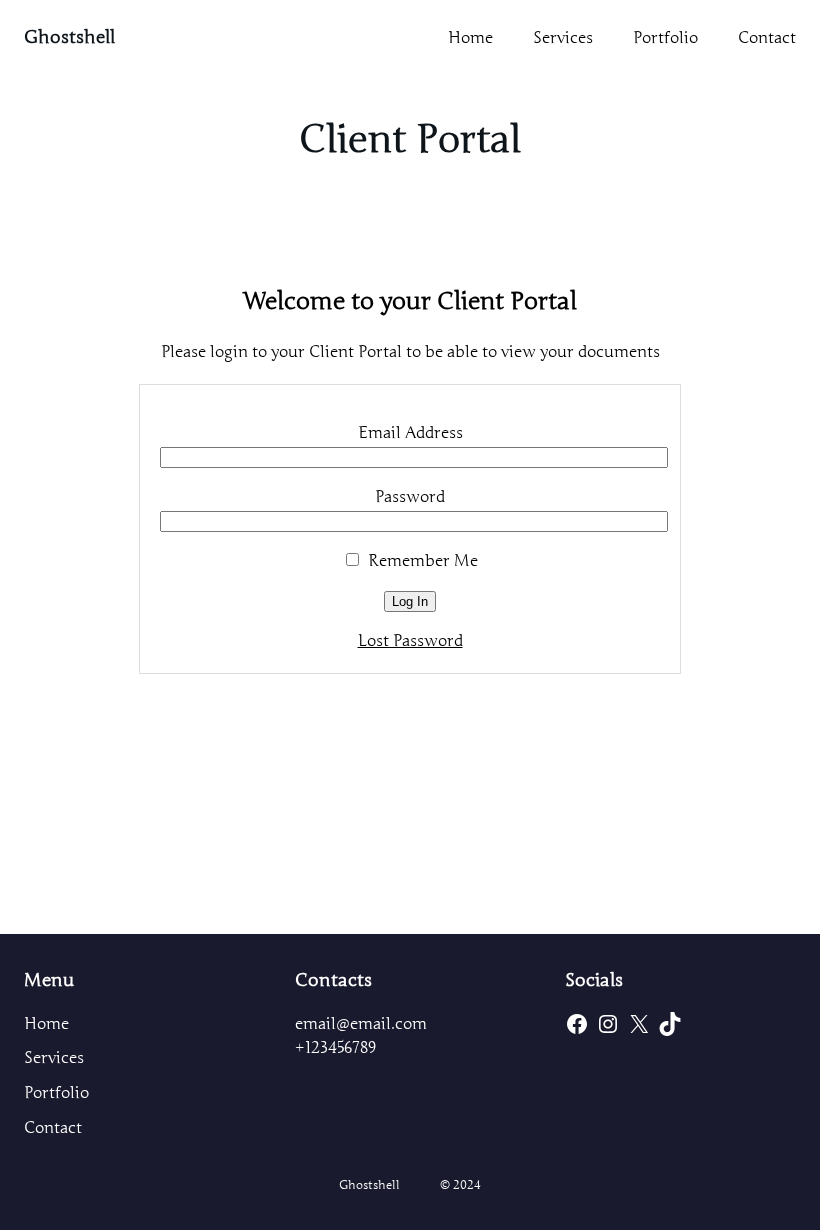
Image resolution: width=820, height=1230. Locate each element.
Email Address (410, 433)
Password (410, 497)
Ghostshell (69, 37)
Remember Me (421, 561)
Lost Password (410, 641)
